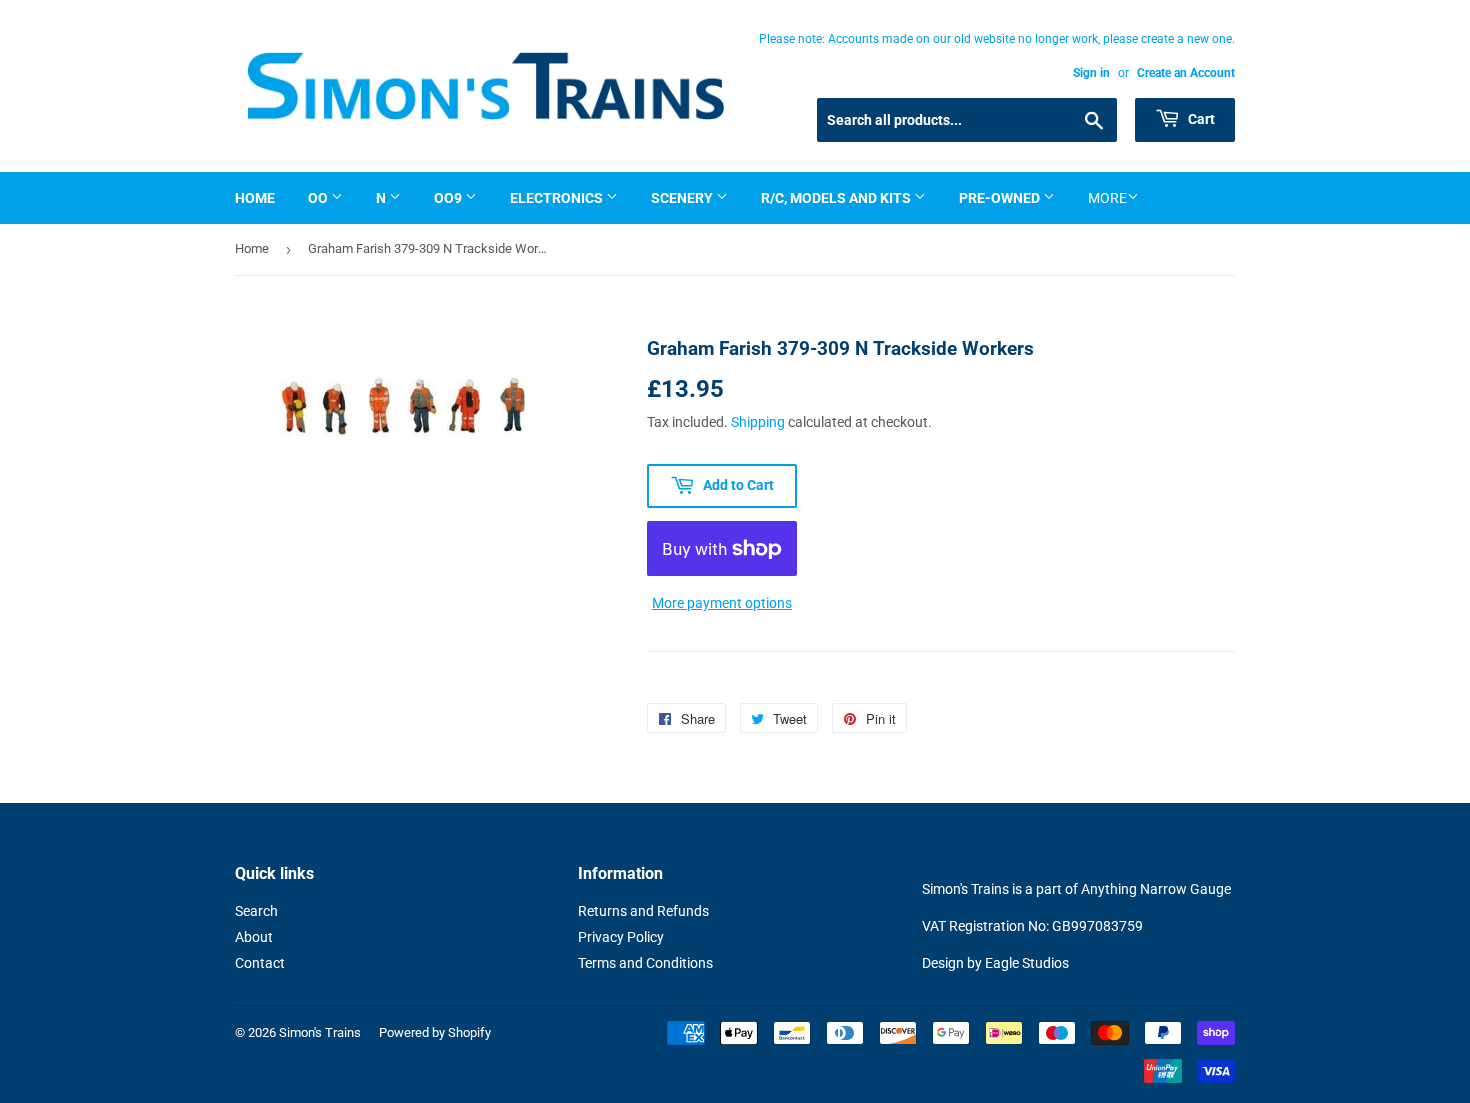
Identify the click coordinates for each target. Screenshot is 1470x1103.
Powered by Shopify (435, 1032)
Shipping (758, 422)
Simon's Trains (320, 1032)
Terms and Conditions (645, 963)
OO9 (449, 198)
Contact (260, 963)
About (254, 937)
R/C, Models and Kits (837, 198)
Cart (1200, 119)
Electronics (558, 198)
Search (256, 911)
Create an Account (1186, 73)
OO (319, 198)
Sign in (1091, 73)
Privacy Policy (621, 937)
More (1107, 198)
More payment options (722, 603)
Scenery (683, 198)
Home (255, 198)
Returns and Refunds (643, 911)
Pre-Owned (1001, 198)
